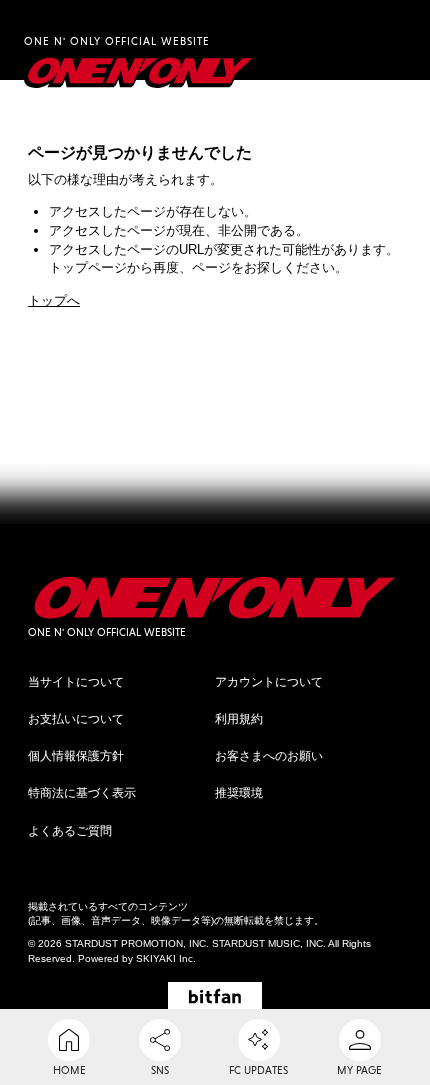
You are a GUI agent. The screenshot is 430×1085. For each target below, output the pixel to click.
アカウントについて (269, 682)
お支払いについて (76, 719)
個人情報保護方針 (76, 756)
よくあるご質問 (70, 831)
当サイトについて (76, 682)
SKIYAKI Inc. (166, 958)
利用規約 (239, 719)
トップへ (54, 300)
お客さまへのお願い (269, 756)
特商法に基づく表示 (82, 793)
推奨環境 (239, 793)
